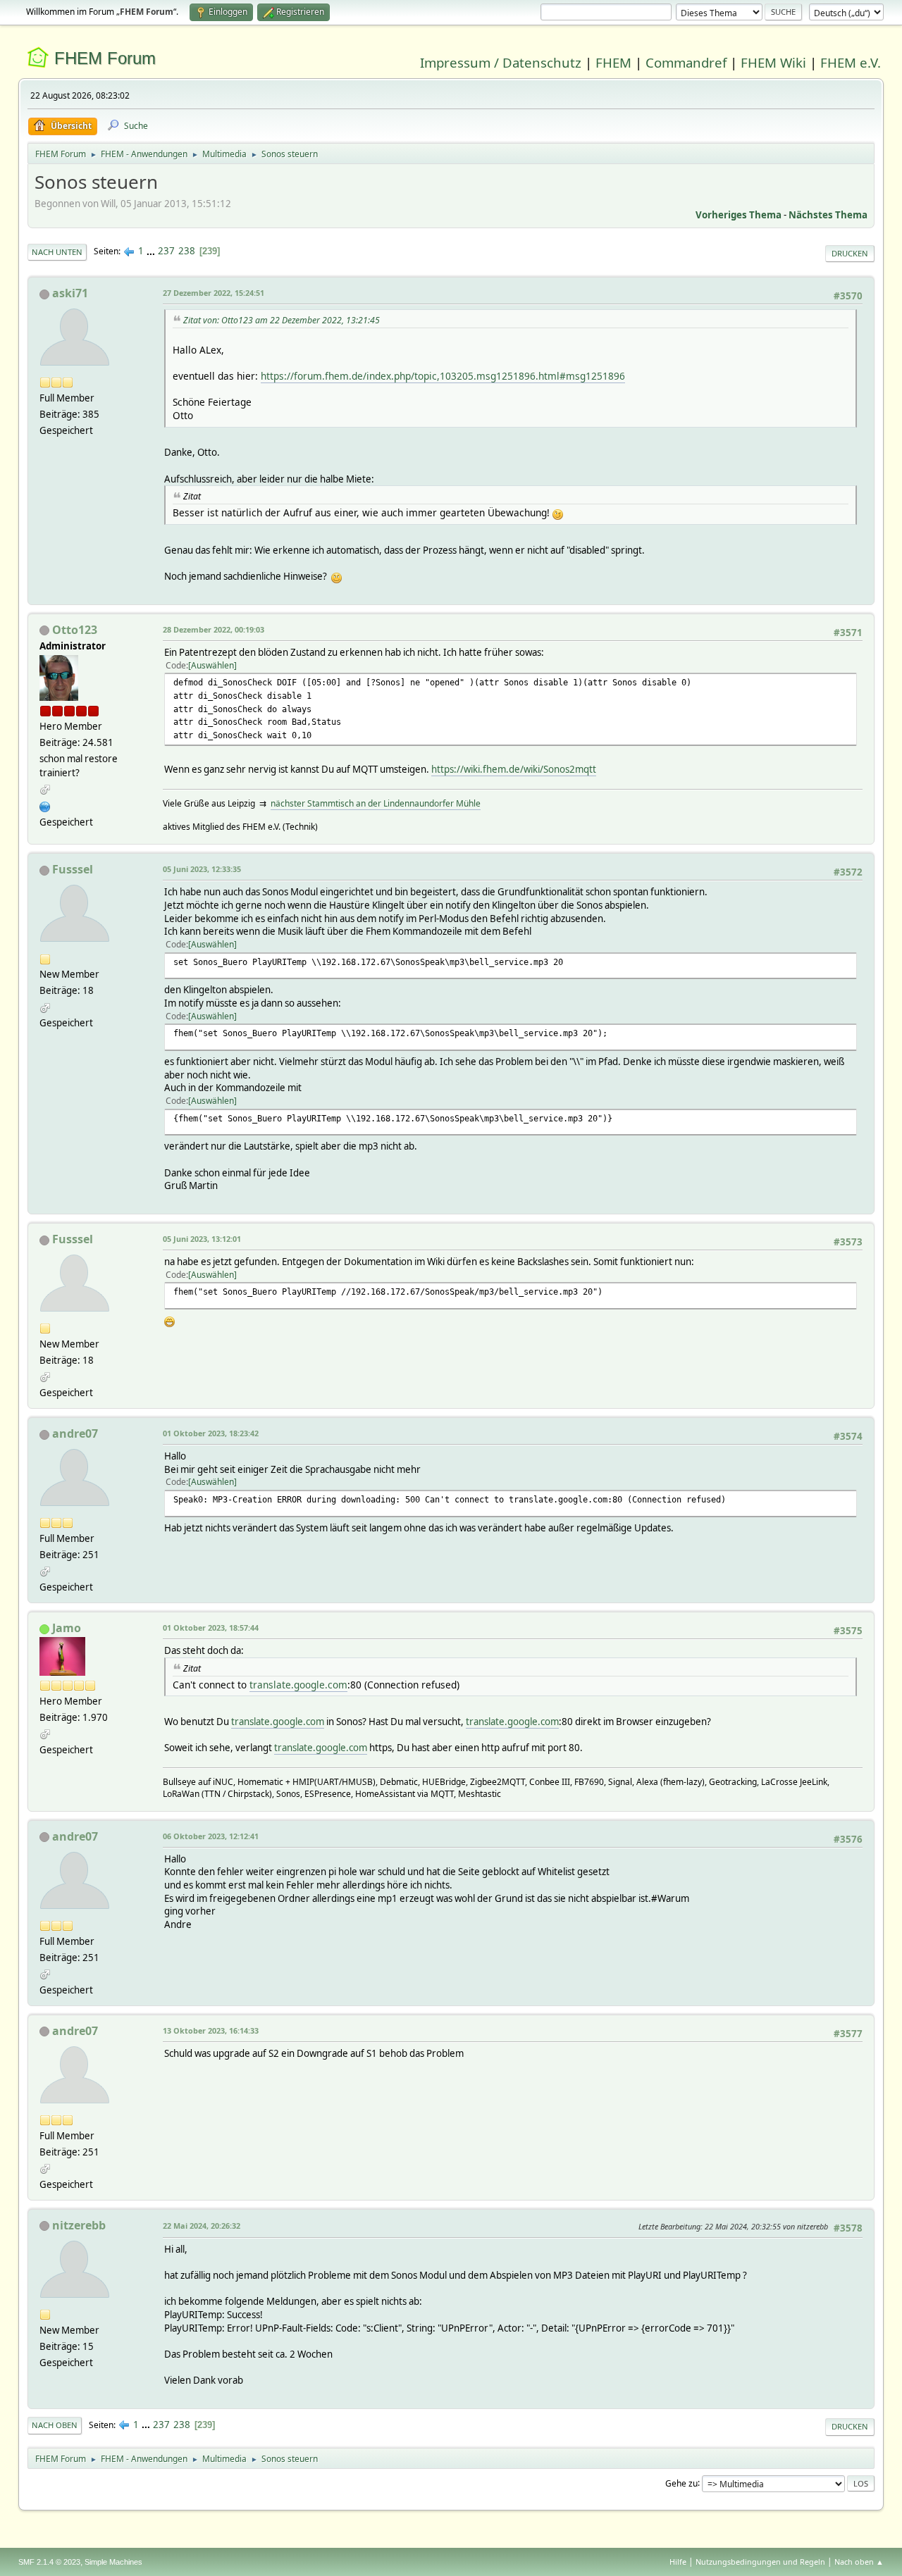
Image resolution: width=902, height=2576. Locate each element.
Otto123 (75, 630)
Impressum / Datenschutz (501, 62)
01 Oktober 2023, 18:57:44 (211, 1628)
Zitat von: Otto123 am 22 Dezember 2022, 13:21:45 (282, 320)
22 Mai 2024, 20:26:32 (202, 2226)
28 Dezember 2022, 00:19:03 (214, 629)
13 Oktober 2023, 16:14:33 (211, 2030)
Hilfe (678, 2562)
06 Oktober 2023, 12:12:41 (211, 1836)
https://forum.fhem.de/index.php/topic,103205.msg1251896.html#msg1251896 (443, 376)
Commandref (686, 62)
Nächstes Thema (828, 215)
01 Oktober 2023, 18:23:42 (211, 1433)
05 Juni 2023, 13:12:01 (202, 1239)
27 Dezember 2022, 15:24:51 (214, 293)
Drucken (850, 253)
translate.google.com (298, 1685)
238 (187, 251)
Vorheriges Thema (739, 215)
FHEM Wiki (773, 62)
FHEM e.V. (851, 62)
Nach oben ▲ (859, 2562)
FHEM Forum (105, 58)
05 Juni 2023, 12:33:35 (202, 869)
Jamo (67, 1628)
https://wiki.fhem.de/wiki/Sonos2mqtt (514, 769)
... (152, 251)
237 (166, 251)
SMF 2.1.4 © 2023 (49, 2562)
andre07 (75, 1433)
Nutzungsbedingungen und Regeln (760, 2562)
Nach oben (55, 2425)
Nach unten (57, 252)
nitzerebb (79, 2225)
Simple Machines (113, 2562)
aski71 (70, 293)
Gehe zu (681, 2483)
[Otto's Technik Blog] (45, 805)
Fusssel (73, 869)
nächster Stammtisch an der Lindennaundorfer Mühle (376, 803)
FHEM (613, 62)
